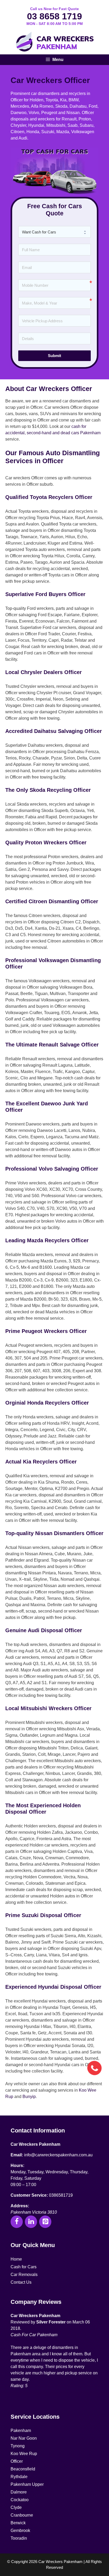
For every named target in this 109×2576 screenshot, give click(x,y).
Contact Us (21, 2282)
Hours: (17, 2166)
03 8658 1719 (54, 16)
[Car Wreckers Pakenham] (54, 42)
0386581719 (61, 2195)
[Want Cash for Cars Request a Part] (54, 232)
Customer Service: (29, 2195)
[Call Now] (94, 2067)
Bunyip (29, 2097)
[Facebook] (17, 2222)
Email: (17, 2155)
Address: (20, 2206)
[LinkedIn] (31, 2222)
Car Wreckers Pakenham (35, 2144)
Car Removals (24, 2275)
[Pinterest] (45, 2222)
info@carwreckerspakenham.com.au (58, 2155)
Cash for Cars (24, 2267)
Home (16, 2259)
